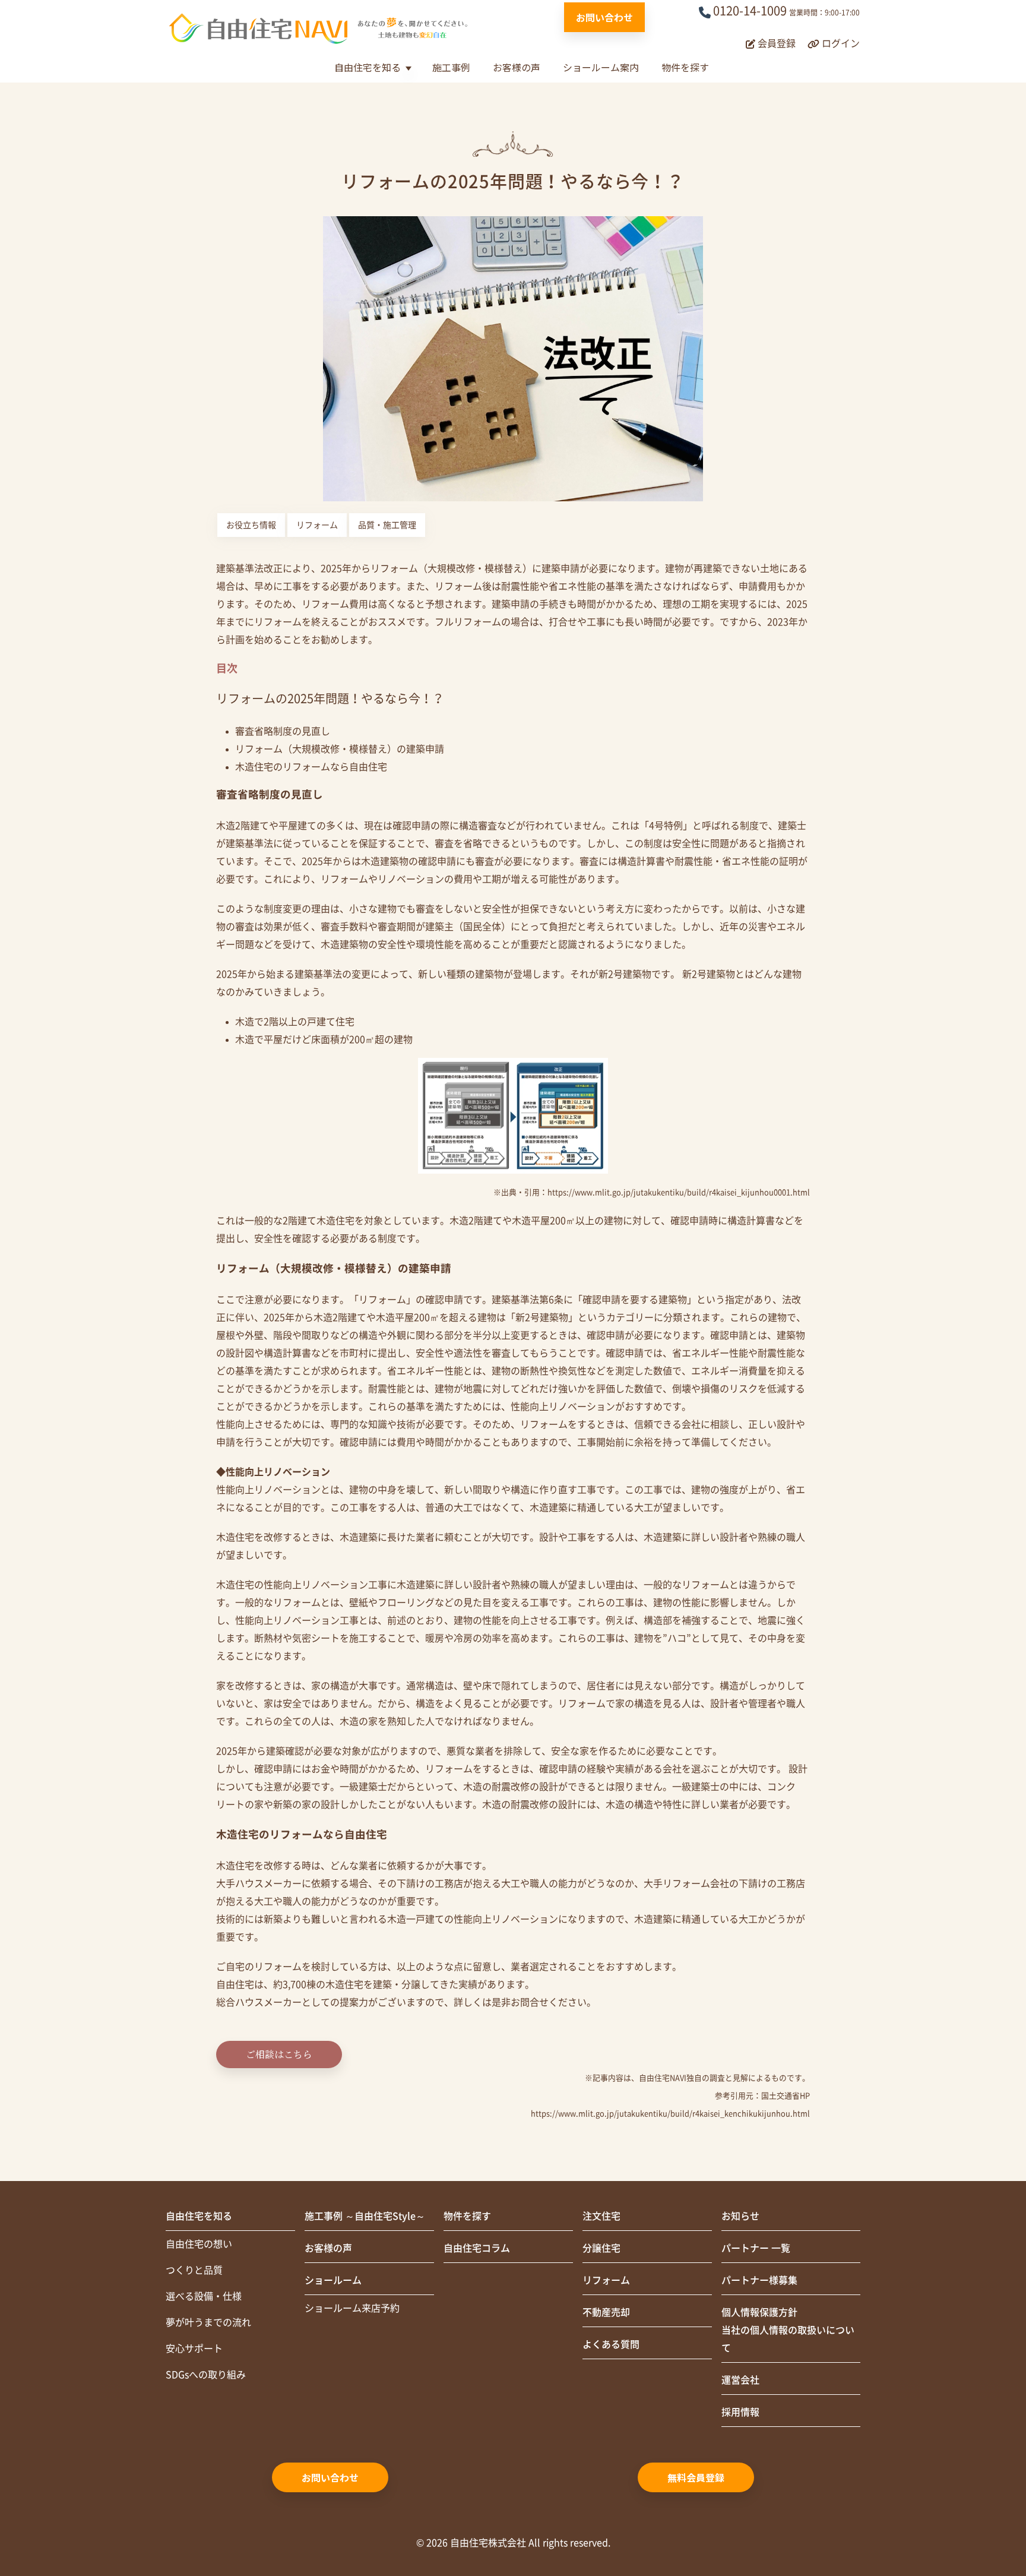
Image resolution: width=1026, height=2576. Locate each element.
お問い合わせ (604, 17)
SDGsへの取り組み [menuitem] (206, 2375)
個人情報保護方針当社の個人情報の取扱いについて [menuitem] (788, 2330)
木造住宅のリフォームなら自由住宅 (311, 767)
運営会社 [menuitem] (740, 2380)
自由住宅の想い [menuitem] (199, 2244)
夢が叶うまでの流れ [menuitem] (208, 2322)
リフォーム (317, 525)
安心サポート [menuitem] (194, 2349)
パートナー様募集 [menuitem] (759, 2280)
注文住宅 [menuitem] (601, 2216)
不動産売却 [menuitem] (606, 2312)
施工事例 (451, 67)
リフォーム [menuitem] (606, 2280)
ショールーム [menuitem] (333, 2280)
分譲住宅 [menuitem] (601, 2248)
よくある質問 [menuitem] (611, 2344)
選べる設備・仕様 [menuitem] (204, 2296)
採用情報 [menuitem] (740, 2412)
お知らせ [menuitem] (740, 2216)
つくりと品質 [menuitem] (194, 2270)
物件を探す (685, 67)
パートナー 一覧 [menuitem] (756, 2248)
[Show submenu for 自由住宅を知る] (408, 69)
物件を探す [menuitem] (467, 2216)
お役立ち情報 (251, 525)
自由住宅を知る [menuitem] (199, 2216)
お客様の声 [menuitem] (328, 2248)
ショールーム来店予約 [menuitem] (352, 2308)
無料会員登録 (696, 2477)
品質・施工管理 (387, 525)
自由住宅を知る (368, 67)
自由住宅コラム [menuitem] (477, 2248)
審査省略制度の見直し (283, 731)
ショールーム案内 (601, 67)
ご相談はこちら (279, 2054)
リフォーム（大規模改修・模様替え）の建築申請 (340, 749)
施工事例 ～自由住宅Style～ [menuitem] (365, 2216)
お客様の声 (517, 67)
